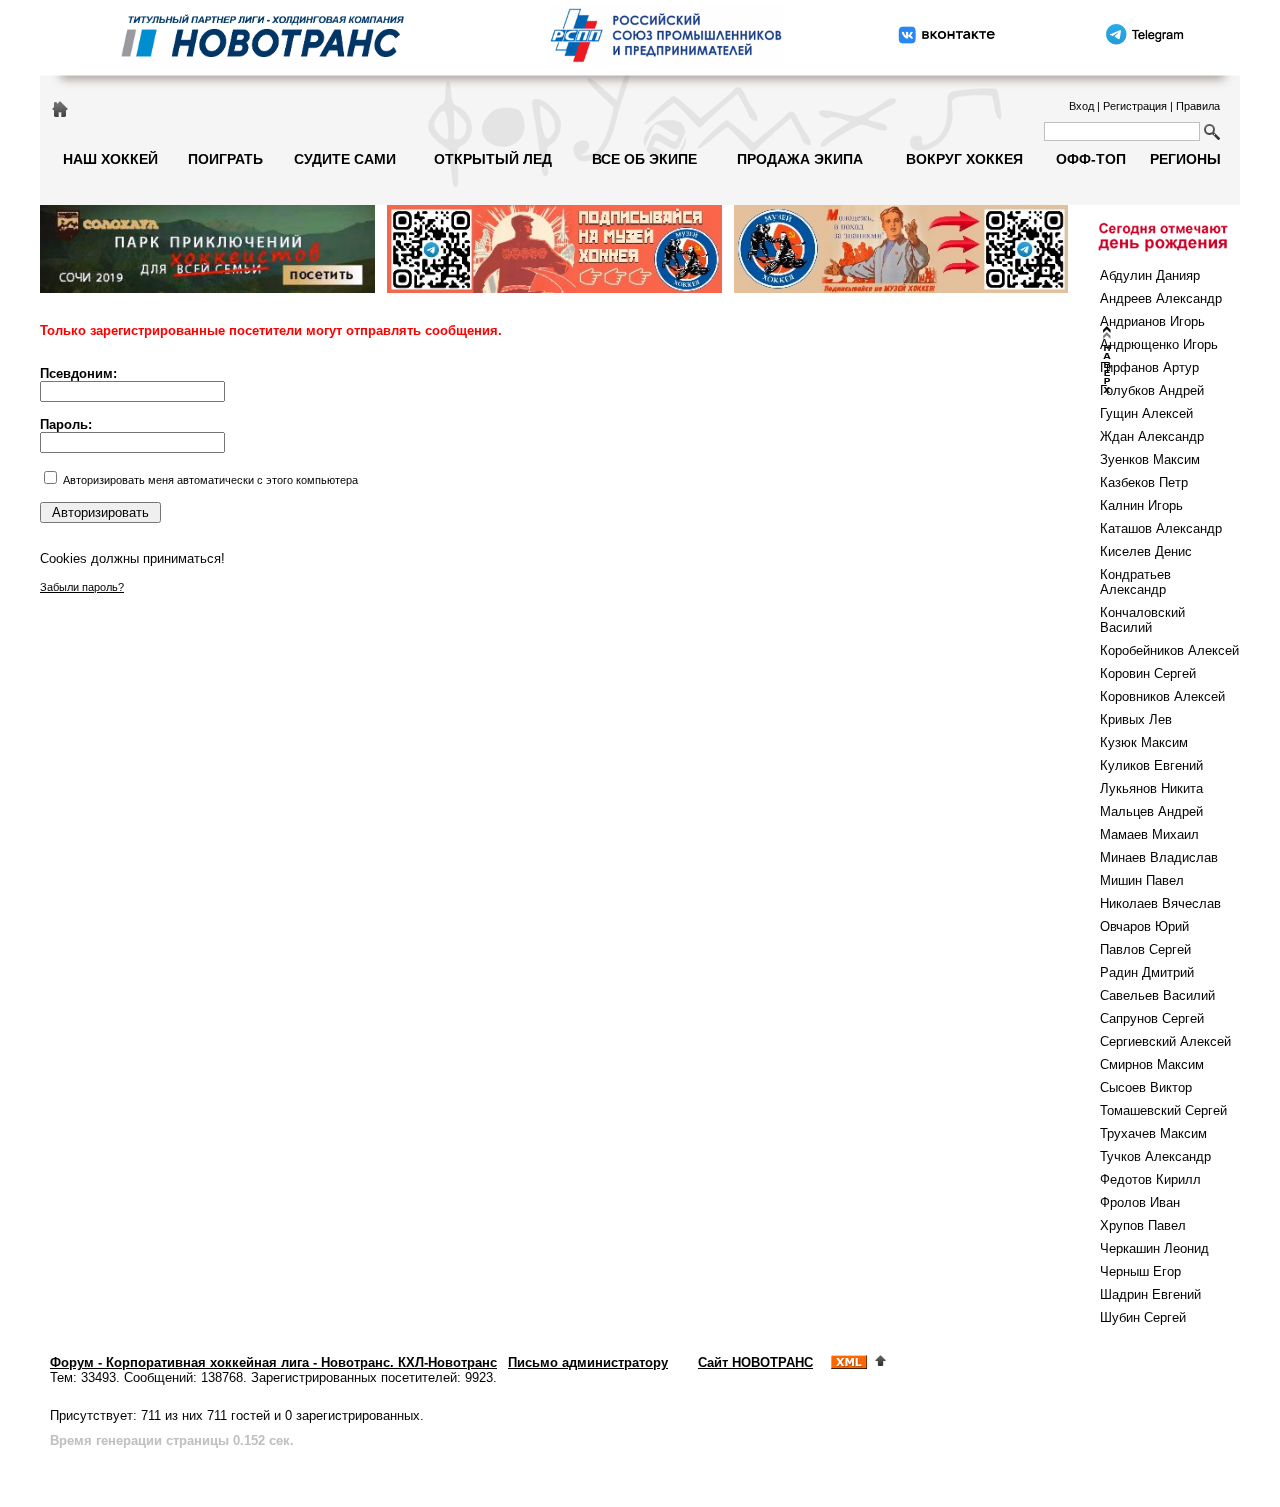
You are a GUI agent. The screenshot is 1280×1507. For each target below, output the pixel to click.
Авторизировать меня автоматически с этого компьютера (210, 480)
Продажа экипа (800, 159)
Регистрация (1135, 106)
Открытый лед (493, 159)
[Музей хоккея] (554, 289)
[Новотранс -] (261, 62)
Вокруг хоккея (964, 159)
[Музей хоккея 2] (901, 289)
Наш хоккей (110, 159)
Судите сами (345, 159)
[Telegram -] (1143, 62)
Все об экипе (644, 159)
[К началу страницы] (880, 1362)
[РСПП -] (666, 62)
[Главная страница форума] (60, 108)
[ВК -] (947, 62)
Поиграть (225, 159)
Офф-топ (1091, 159)
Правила (1198, 106)
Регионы (1185, 159)
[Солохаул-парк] (207, 289)
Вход (1081, 106)
